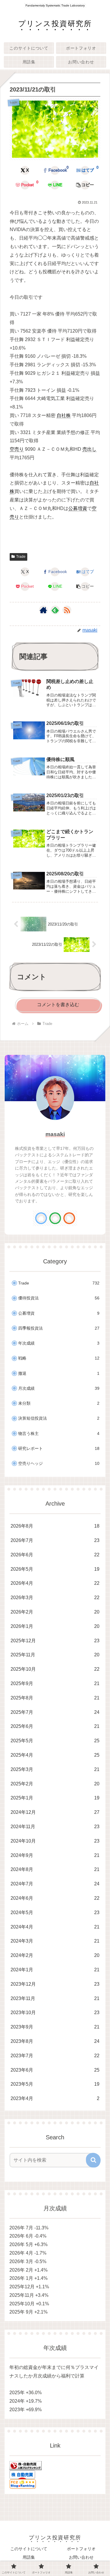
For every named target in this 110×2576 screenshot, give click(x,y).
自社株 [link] (64, 415)
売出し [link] (89, 449)
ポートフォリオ (81, 2549)
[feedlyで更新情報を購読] (55, 610)
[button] (85, 185)
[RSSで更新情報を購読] (67, 610)
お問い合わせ (81, 2557)
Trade (21, 557)
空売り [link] (17, 449)
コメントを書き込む (58, 1005)
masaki (55, 1134)
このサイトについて (29, 2549)
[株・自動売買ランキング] (26, 2465)
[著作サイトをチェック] (43, 610)
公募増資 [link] (78, 508)
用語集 (29, 2557)
